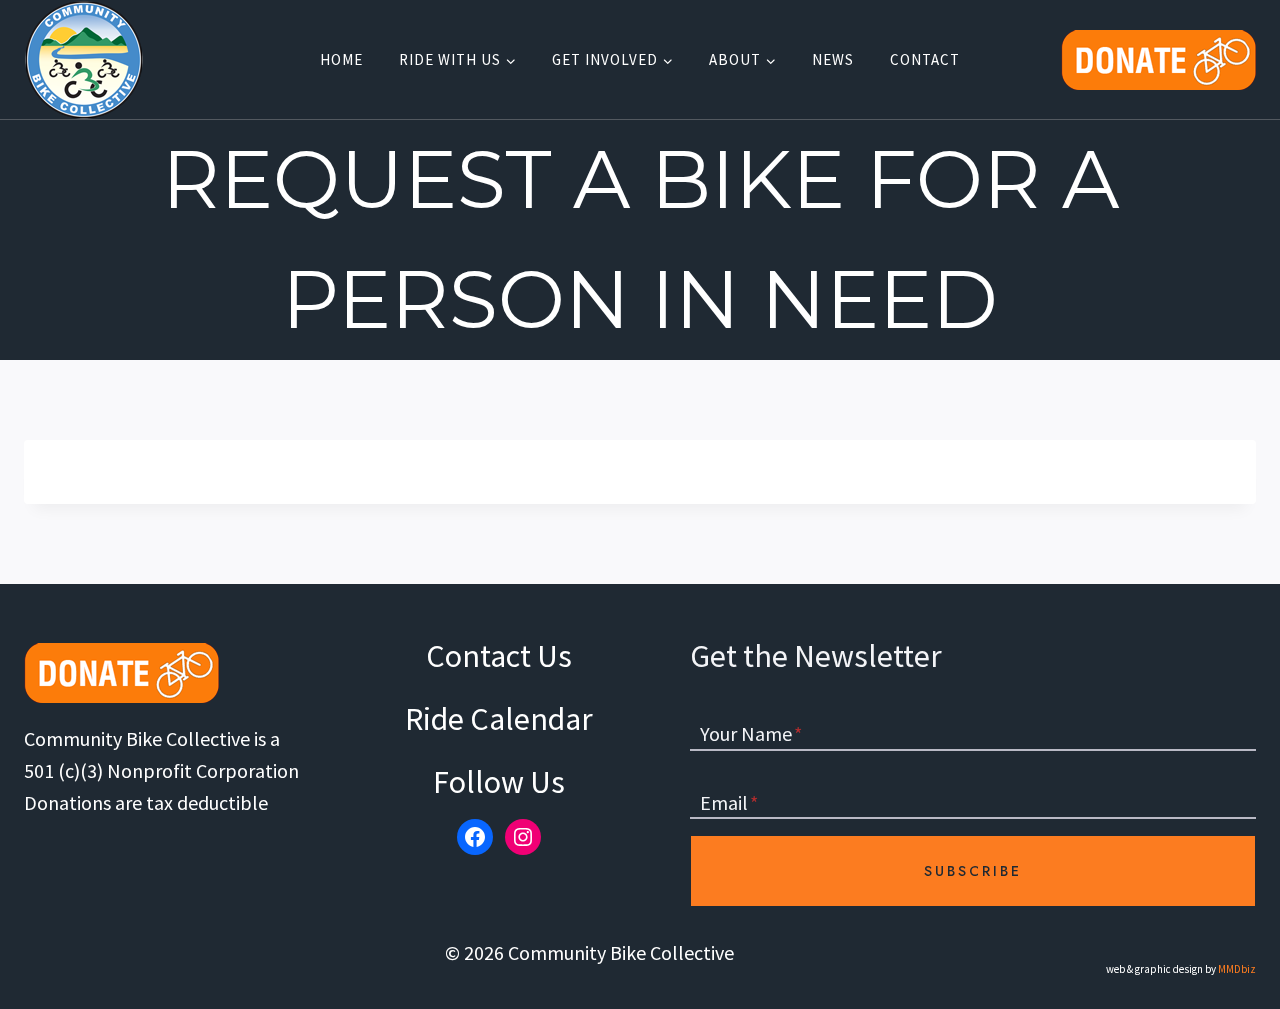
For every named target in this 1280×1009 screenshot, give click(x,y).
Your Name (751, 733)
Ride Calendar (499, 719)
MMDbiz (1237, 969)
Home (341, 59)
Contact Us (499, 656)
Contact (925, 59)
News (833, 59)
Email (729, 802)
